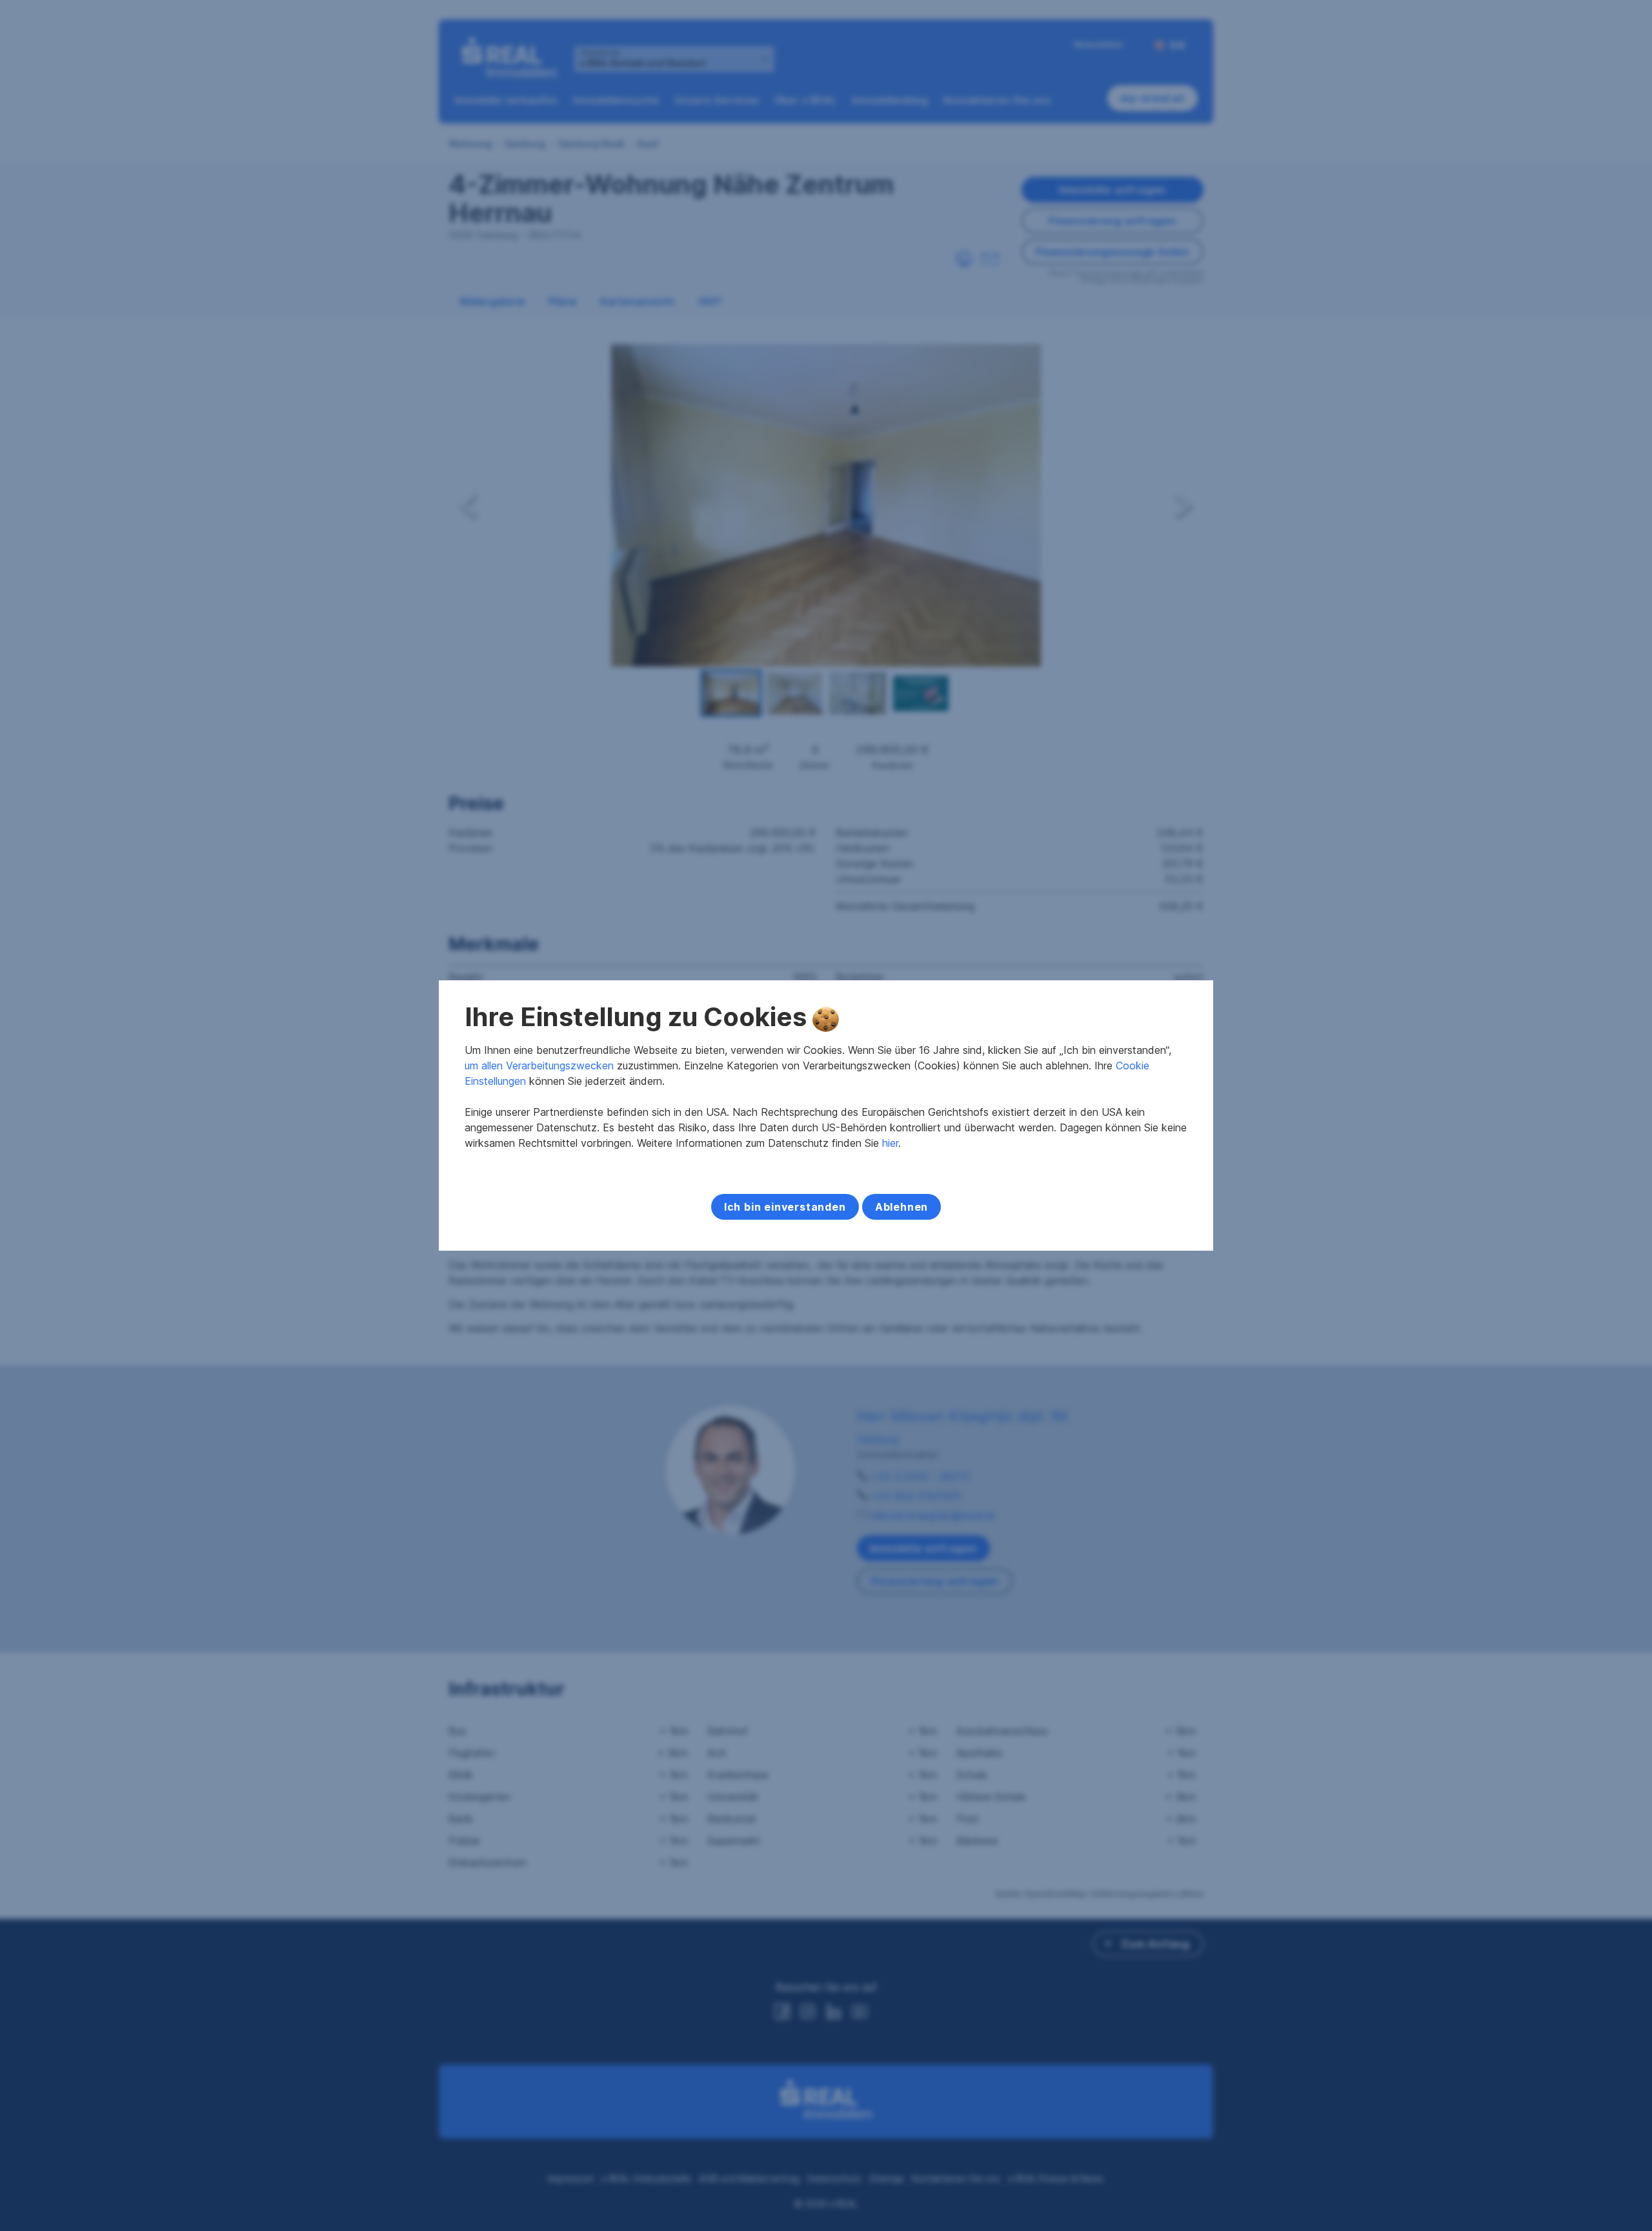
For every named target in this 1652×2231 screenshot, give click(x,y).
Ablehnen (902, 1207)
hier (890, 1143)
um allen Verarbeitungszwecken (539, 1065)
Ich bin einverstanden (785, 1207)
